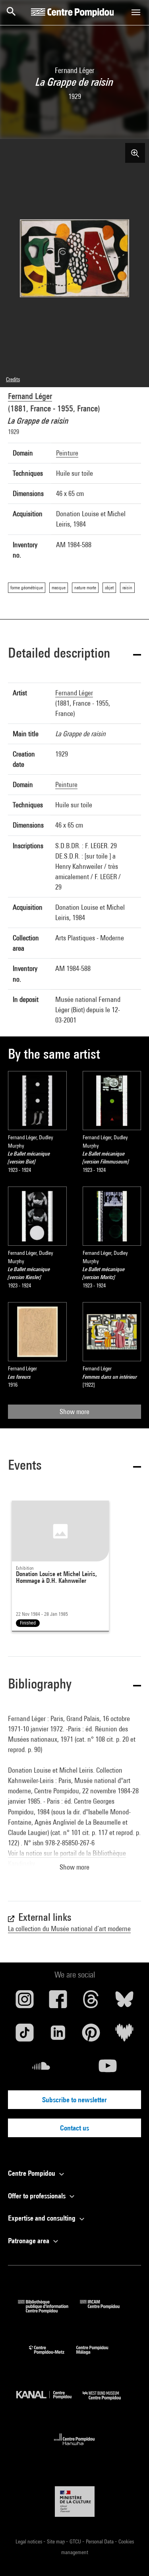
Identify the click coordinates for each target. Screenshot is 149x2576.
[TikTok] (25, 2036)
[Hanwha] (74, 2448)
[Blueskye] (124, 2002)
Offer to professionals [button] (38, 2196)
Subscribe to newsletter (74, 2100)
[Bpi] (49, 2311)
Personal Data (100, 2541)
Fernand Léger (30, 396)
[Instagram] (25, 2002)
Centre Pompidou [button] (32, 2173)
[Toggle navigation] (136, 12)
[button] (74, 654)
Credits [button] (13, 379)
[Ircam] (106, 2311)
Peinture (67, 453)
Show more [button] (74, 1867)
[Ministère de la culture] (75, 2502)
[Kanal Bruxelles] (50, 2402)
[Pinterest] (91, 2036)
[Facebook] (58, 2002)
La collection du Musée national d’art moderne (69, 1929)
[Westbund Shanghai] (108, 2402)
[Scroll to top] (130, 2557)
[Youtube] (108, 2069)
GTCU (76, 2541)
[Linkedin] (58, 2036)
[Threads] (91, 2002)
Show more (74, 1411)
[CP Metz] (53, 2356)
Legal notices (29, 2541)
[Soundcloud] (41, 2069)
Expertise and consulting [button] (43, 2218)
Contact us (74, 2128)
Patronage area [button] (29, 2241)
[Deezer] (124, 2036)
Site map (56, 2541)
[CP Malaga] (98, 2356)
